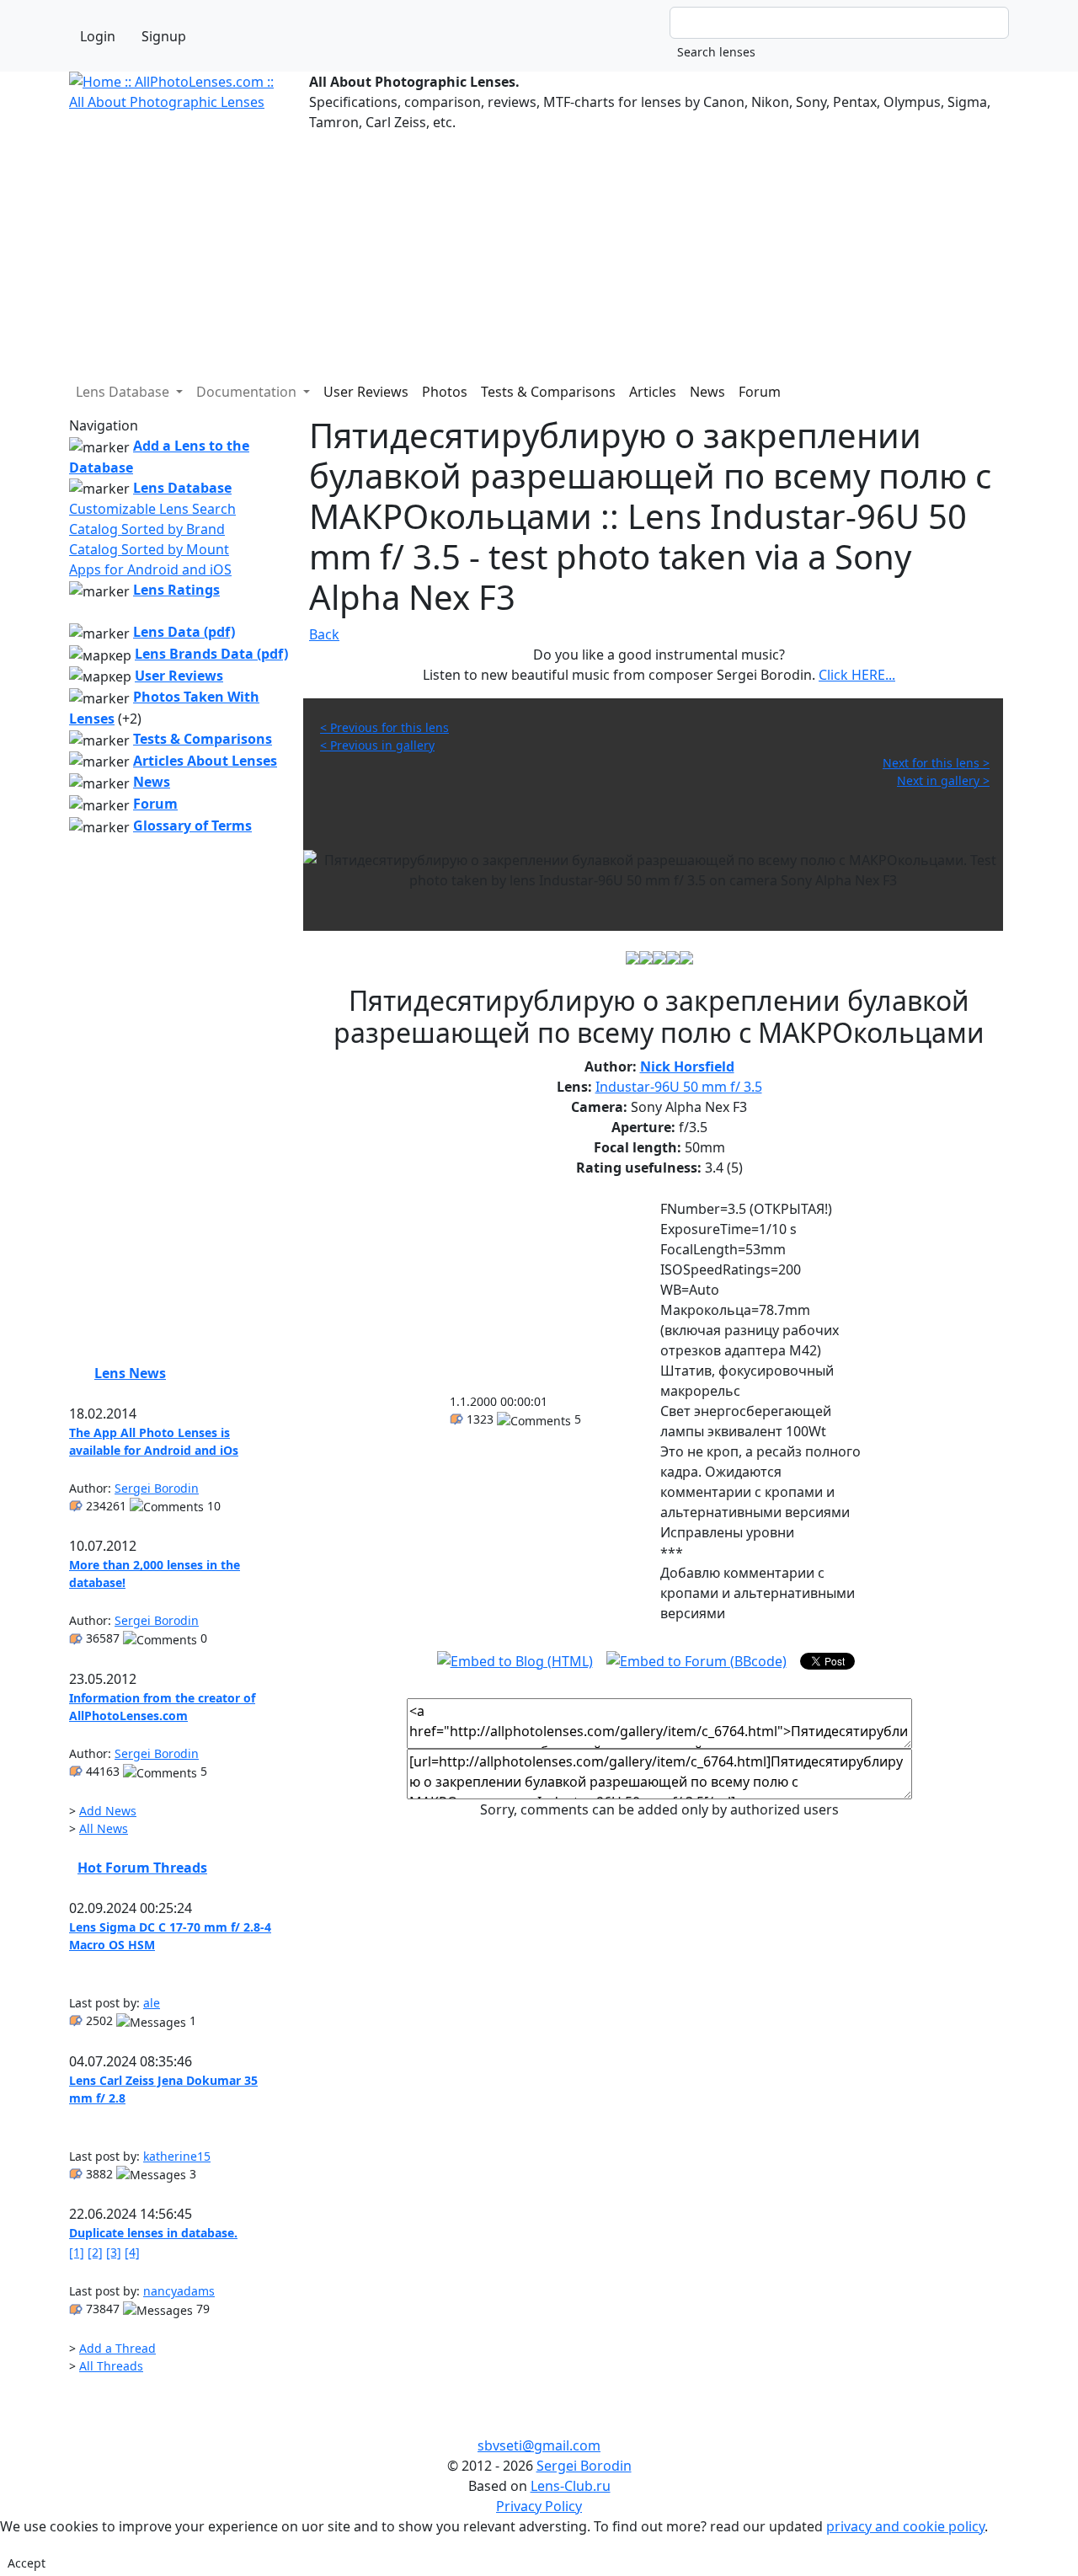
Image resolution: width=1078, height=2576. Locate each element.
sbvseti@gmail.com (539, 2445)
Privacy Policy (539, 2506)
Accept (27, 2563)
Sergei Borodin (157, 1488)
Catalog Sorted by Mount (149, 549)
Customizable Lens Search (152, 509)
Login (98, 36)
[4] (132, 2252)
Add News (108, 1811)
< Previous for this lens (384, 727)
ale (152, 2003)
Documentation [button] (248, 392)
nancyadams (179, 2291)
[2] (95, 2252)
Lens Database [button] (124, 392)
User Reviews (366, 392)
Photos (445, 392)
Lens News (130, 1373)
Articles (653, 392)
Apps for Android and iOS (150, 569)
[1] (77, 2252)
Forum (760, 392)
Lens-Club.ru (571, 2486)
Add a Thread (117, 2348)
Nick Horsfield (687, 1066)
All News (104, 1828)
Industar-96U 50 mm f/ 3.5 (679, 1087)
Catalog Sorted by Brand (147, 529)
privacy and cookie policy (905, 2526)
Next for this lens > (936, 763)
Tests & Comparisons (548, 392)
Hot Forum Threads (142, 1868)
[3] (114, 2252)
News (707, 392)
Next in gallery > (943, 780)
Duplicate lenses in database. (153, 2233)
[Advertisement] (539, 250)
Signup (164, 36)
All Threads (111, 2366)
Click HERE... (857, 675)
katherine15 (177, 2156)
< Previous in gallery (377, 745)
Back (324, 634)
